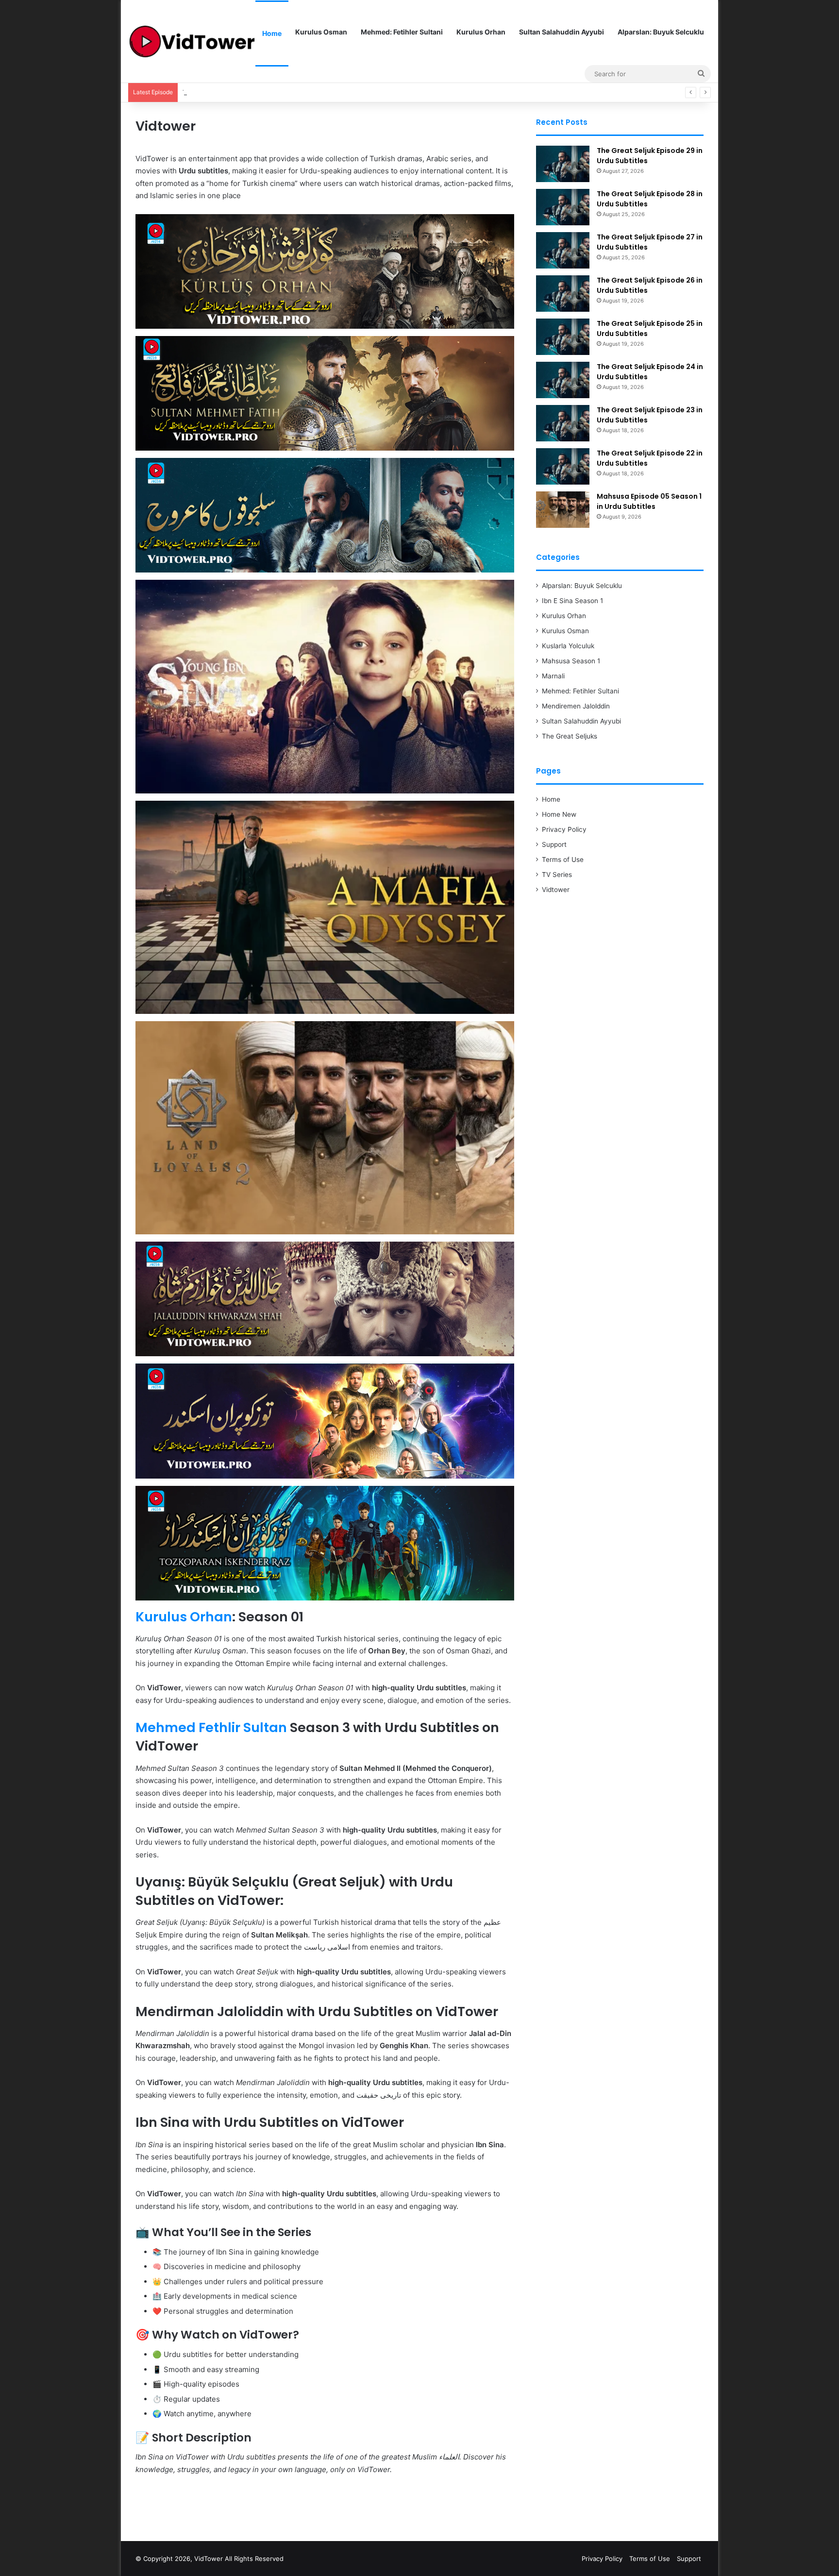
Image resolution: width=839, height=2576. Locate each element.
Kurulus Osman (321, 32)
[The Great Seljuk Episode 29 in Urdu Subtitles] (563, 164)
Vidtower (556, 890)
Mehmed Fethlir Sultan (211, 1727)
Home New (559, 814)
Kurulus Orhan (481, 32)
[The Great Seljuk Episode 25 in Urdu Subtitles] (563, 337)
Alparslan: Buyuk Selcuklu (661, 32)
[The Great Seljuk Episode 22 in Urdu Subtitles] (563, 466)
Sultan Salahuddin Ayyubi (562, 32)
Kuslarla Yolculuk (568, 646)
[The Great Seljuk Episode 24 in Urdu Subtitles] (563, 380)
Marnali (553, 676)
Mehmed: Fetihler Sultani (402, 32)
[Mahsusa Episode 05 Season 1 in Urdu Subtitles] (563, 510)
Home (272, 33)
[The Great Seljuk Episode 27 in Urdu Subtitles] (563, 250)
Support (554, 844)
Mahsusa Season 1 (571, 661)
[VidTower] (192, 42)
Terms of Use (563, 859)
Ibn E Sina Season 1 (572, 601)
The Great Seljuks (570, 736)
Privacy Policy (564, 829)
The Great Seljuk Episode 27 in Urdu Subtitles (252, 92)
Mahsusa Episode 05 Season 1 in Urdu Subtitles (649, 501)
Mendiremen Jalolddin (576, 706)
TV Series (557, 875)
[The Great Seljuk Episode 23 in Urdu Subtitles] (563, 423)
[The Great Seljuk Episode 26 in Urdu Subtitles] (563, 294)
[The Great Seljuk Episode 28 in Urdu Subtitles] (563, 207)
